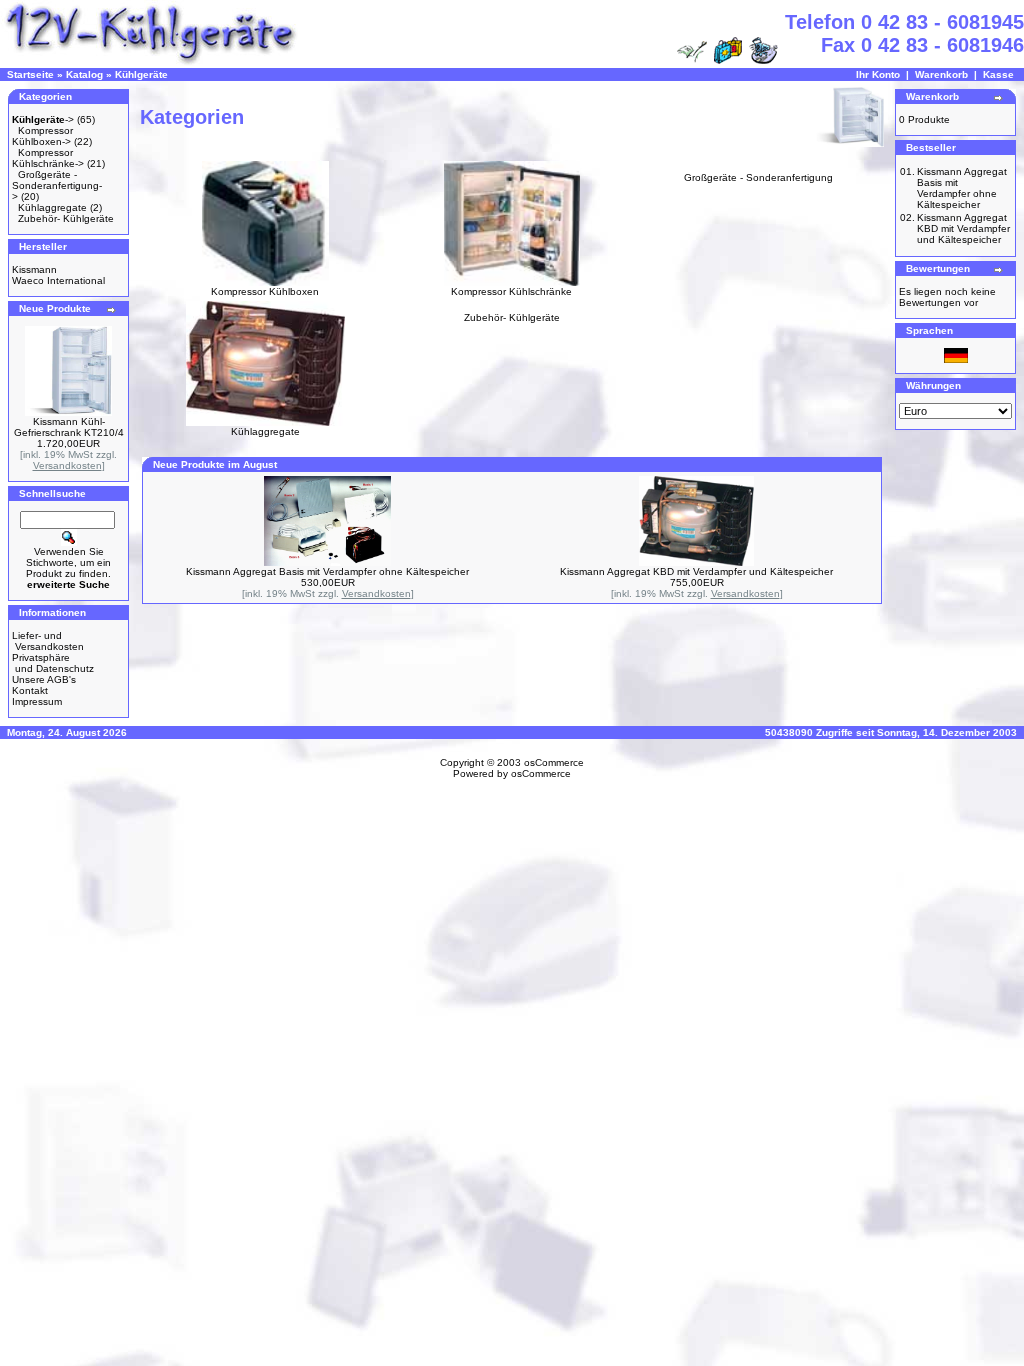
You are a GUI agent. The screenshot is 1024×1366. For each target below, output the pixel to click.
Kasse (998, 74)
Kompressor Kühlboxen (265, 291)
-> (43, 119)
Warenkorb (941, 74)
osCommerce (554, 762)
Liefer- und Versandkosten (48, 641)
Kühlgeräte (141, 74)
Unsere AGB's (44, 679)
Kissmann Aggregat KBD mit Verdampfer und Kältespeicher (696, 571)
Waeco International (58, 280)
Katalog (84, 74)
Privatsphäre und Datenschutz (53, 663)
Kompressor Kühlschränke (511, 291)
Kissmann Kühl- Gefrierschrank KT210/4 (69, 427)
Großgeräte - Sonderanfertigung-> (57, 185)
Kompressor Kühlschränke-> (48, 158)
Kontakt (30, 690)
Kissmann (34, 269)
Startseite (30, 74)
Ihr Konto (878, 74)
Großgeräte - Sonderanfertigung (758, 177)
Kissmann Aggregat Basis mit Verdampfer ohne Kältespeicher (327, 571)
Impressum (37, 701)
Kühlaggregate (52, 207)
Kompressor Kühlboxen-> (42, 136)
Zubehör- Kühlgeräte (66, 218)
